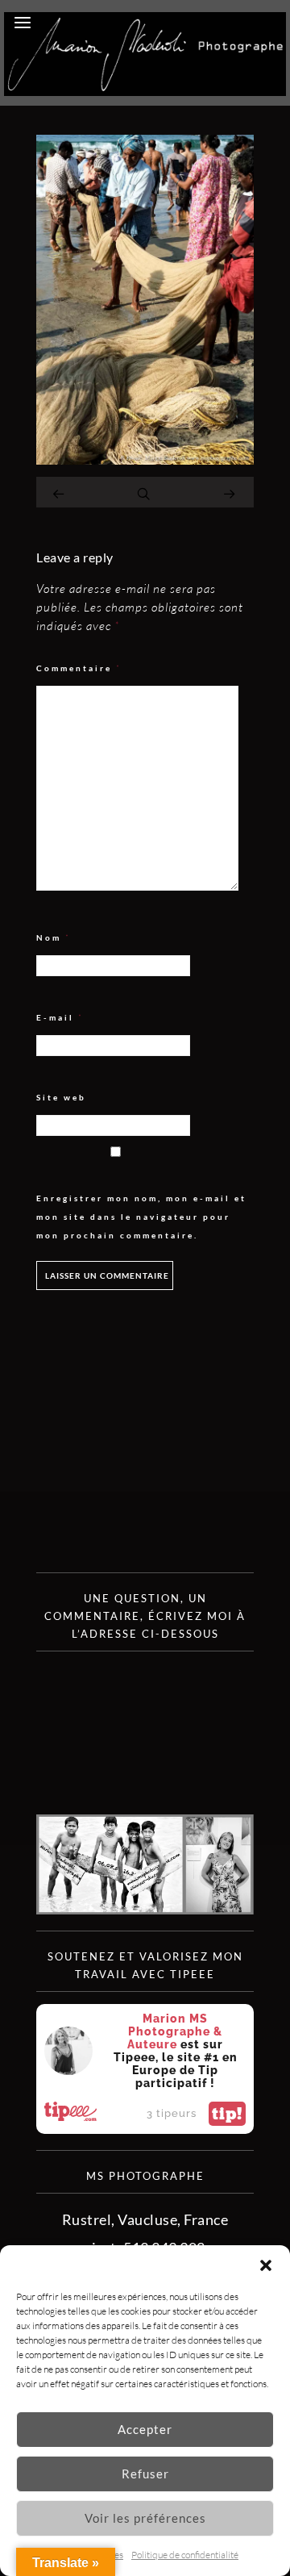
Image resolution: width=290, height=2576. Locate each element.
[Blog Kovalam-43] (145, 459)
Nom (54, 938)
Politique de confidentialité (185, 2555)
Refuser (145, 2474)
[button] (266, 2265)
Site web (61, 1097)
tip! (227, 2114)
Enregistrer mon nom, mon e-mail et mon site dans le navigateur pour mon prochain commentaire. (141, 1217)
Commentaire (79, 668)
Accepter (145, 2429)
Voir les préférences (145, 2518)
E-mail (60, 1018)
